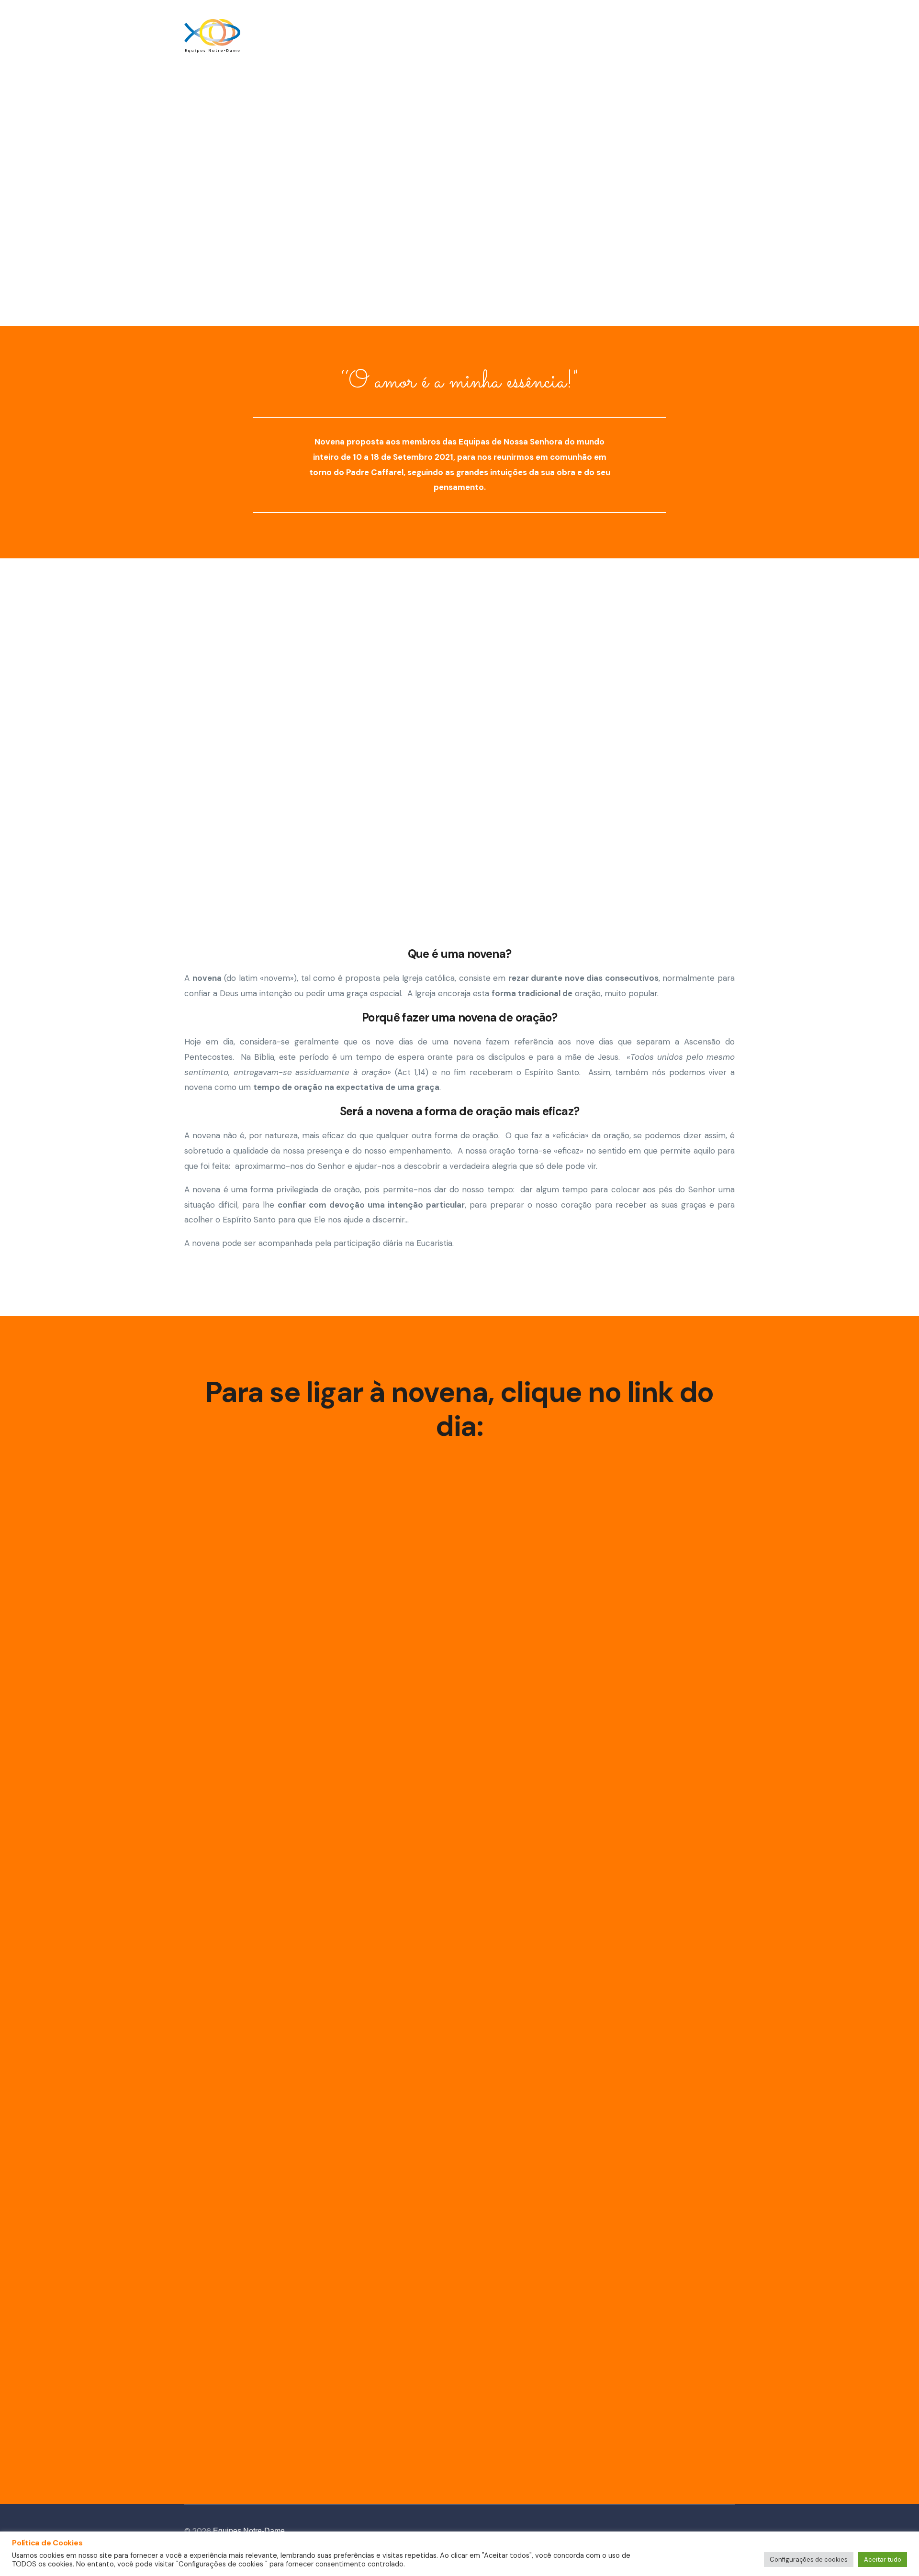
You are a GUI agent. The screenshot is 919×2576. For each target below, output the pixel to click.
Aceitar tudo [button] (883, 2559)
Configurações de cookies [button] (809, 2559)
